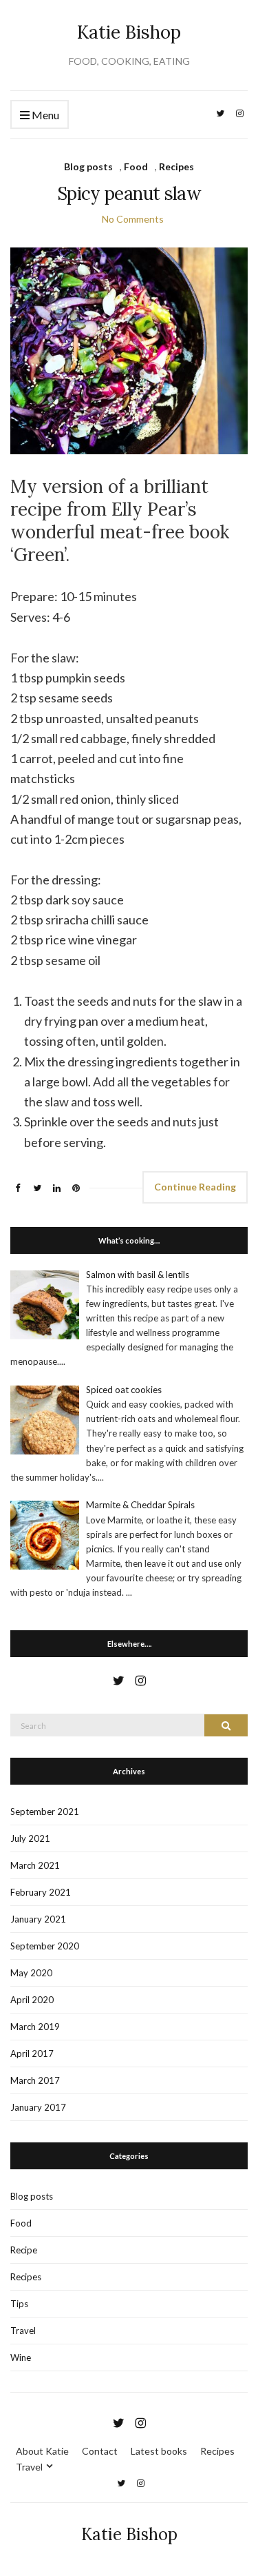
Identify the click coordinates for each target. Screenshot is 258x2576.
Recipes (176, 166)
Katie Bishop (129, 32)
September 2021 (45, 1812)
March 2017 (35, 2080)
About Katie (42, 2451)
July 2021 (30, 1838)
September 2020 (45, 1946)
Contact (100, 2451)
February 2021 (41, 1892)
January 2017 (38, 2107)
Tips (19, 2304)
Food (136, 166)
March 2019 (35, 2027)
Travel (23, 2331)
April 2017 (32, 2053)
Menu (44, 115)
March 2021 (35, 1865)
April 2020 (32, 2000)
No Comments (133, 219)
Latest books (159, 2451)
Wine (21, 2357)
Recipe (24, 2250)
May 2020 (31, 1973)
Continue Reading (195, 1187)
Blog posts (88, 166)
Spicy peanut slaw (129, 193)
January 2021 (38, 1919)
